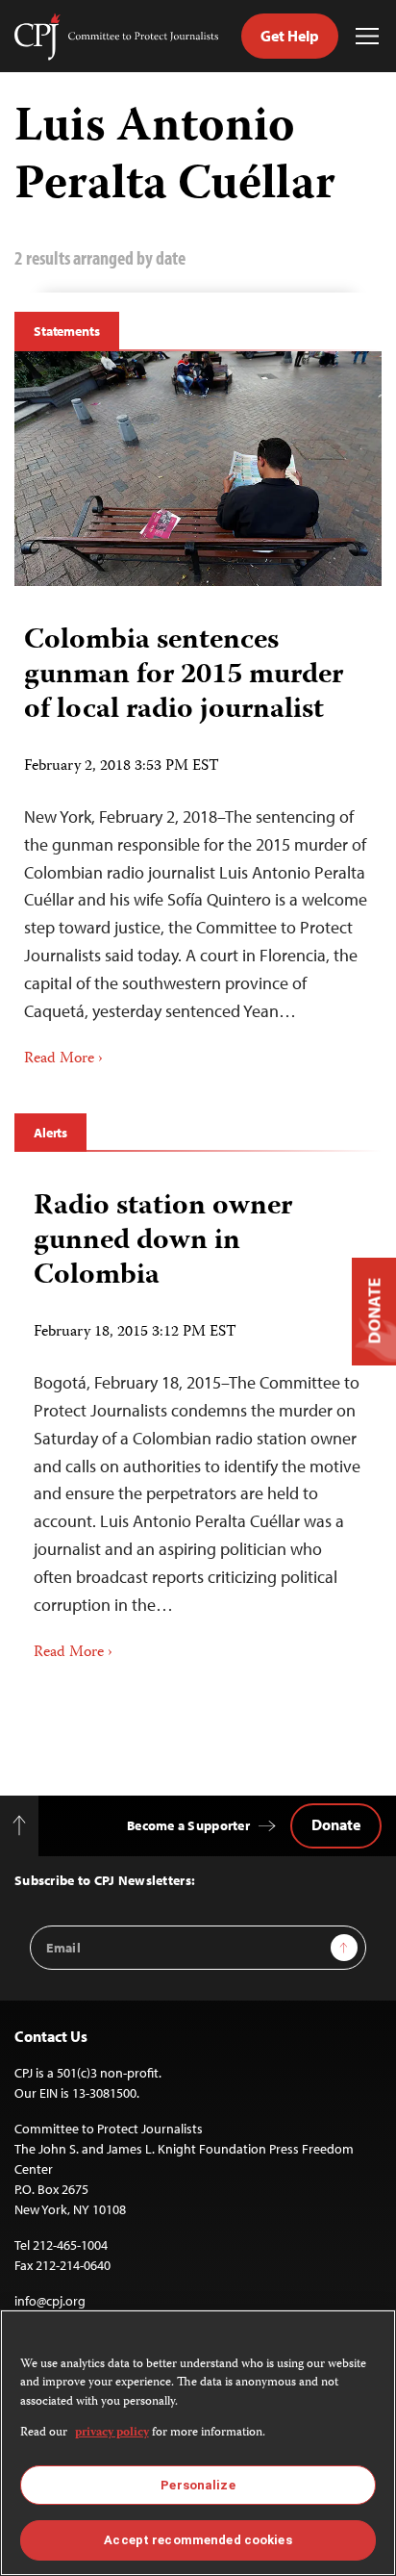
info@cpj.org (50, 2301)
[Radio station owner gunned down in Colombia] (198, 1419)
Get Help (290, 36)
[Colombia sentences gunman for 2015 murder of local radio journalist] (198, 469)
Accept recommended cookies (198, 2540)
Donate (336, 1824)
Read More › (63, 1059)
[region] (198, 2443)
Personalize (198, 2485)
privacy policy (112, 2433)
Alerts (50, 1133)
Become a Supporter (188, 1825)
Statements (67, 331)
